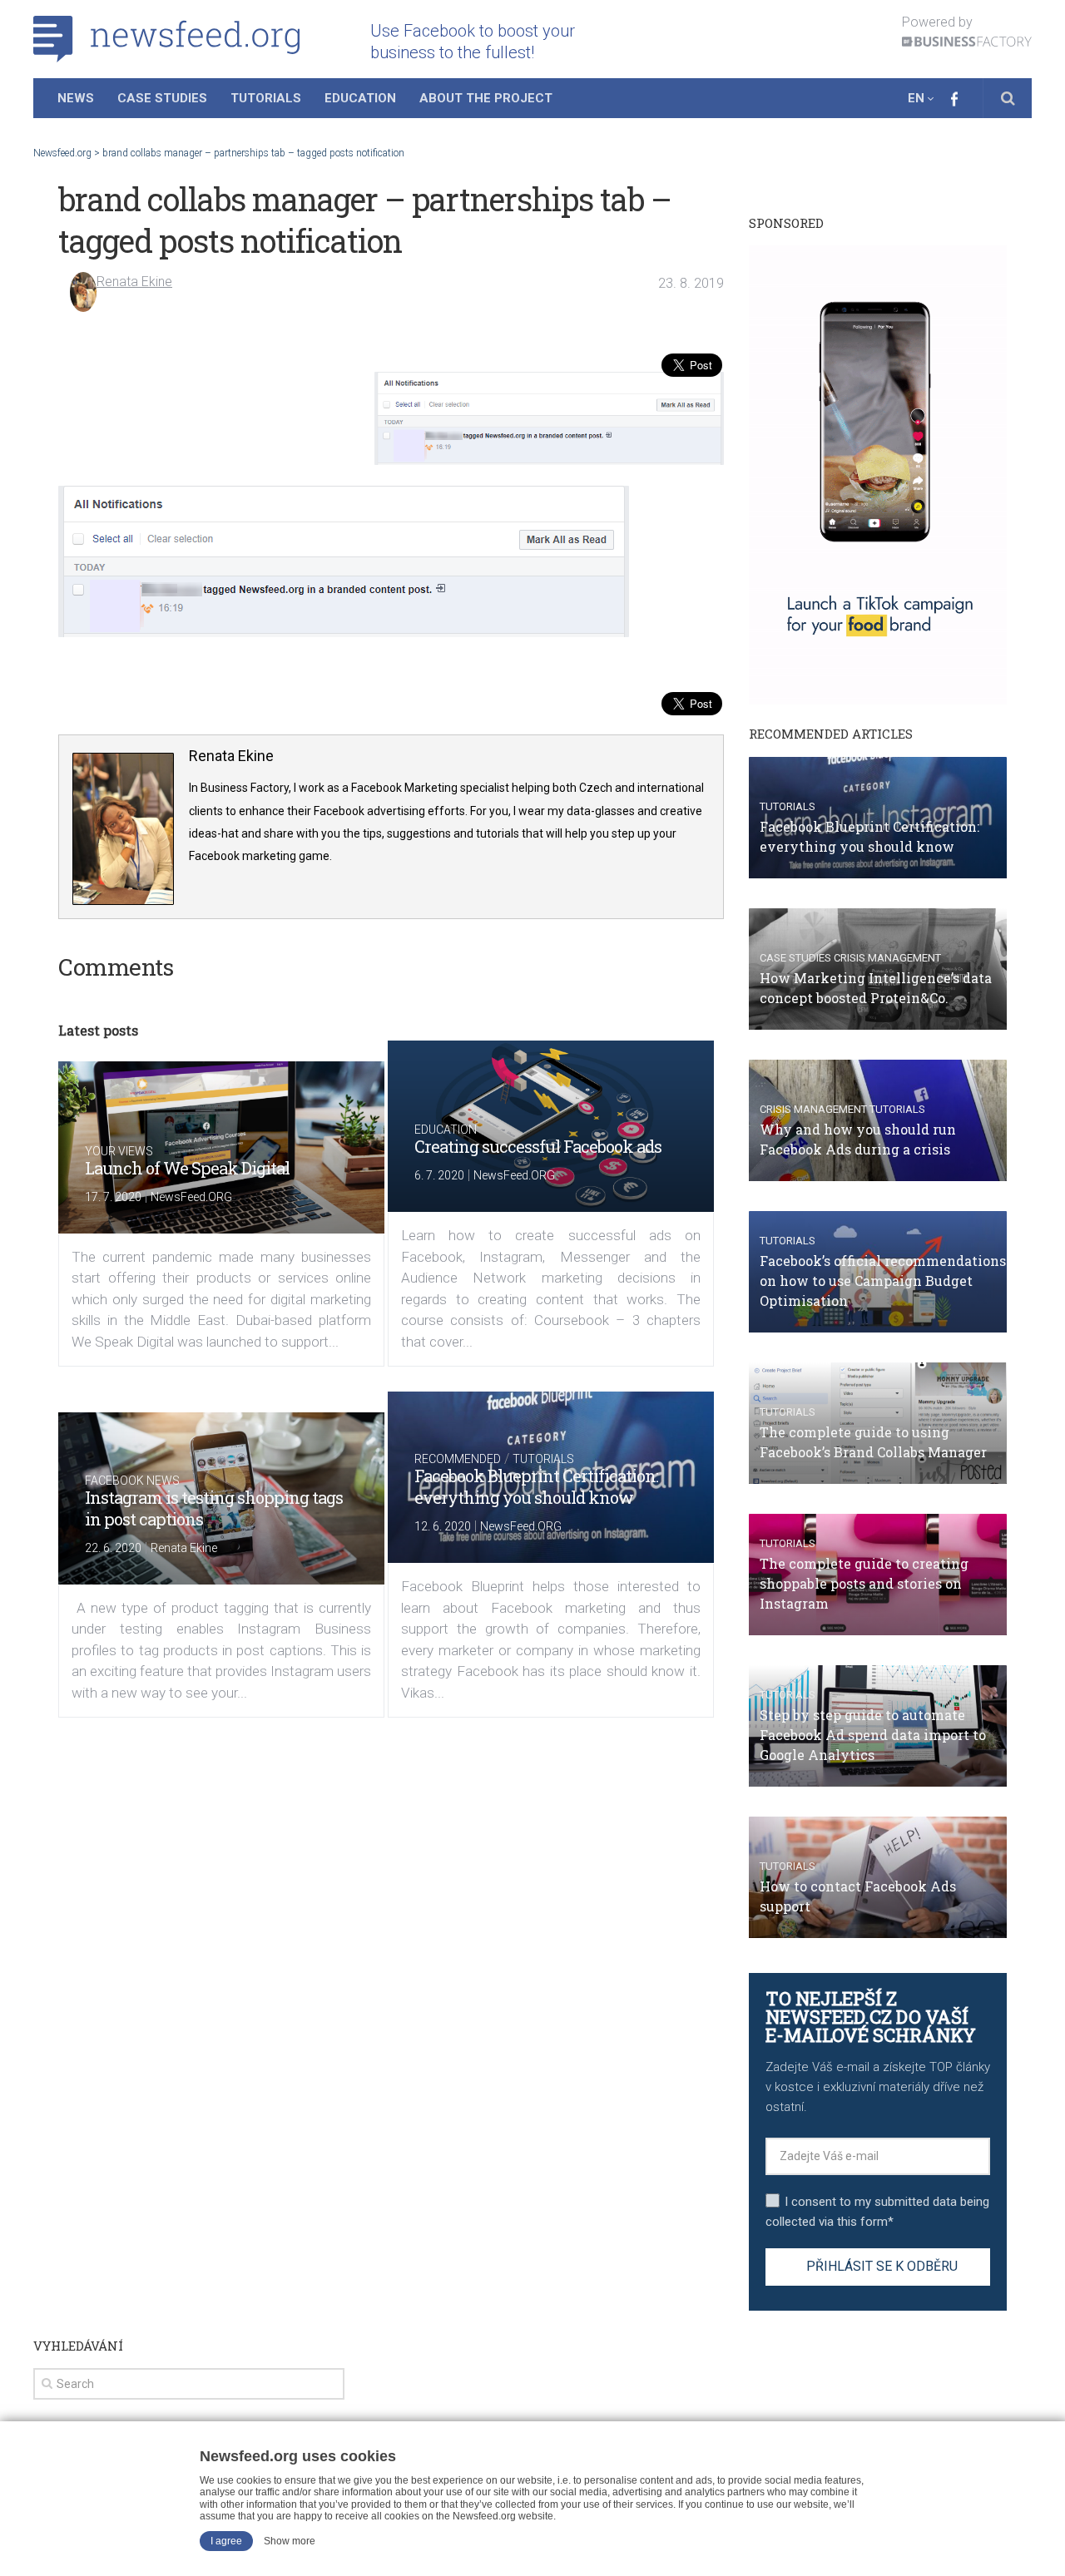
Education (360, 98)
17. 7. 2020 (113, 1197)
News (76, 98)
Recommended (458, 1459)
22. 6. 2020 (113, 1548)
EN (916, 98)
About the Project (486, 98)
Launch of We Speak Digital (187, 1168)
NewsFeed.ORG (191, 1197)
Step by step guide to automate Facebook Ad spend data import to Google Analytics (873, 1735)
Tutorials (266, 98)
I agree (226, 2541)
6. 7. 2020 (439, 1175)
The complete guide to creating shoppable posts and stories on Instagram (864, 1583)
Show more (290, 2541)
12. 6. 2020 (443, 1526)
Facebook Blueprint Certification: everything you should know (536, 1486)
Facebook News (132, 1481)
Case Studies (162, 98)
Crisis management (887, 958)
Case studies (795, 958)
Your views (119, 1151)
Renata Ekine (134, 282)
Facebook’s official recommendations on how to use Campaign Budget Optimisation (883, 1281)
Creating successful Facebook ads (538, 1146)
